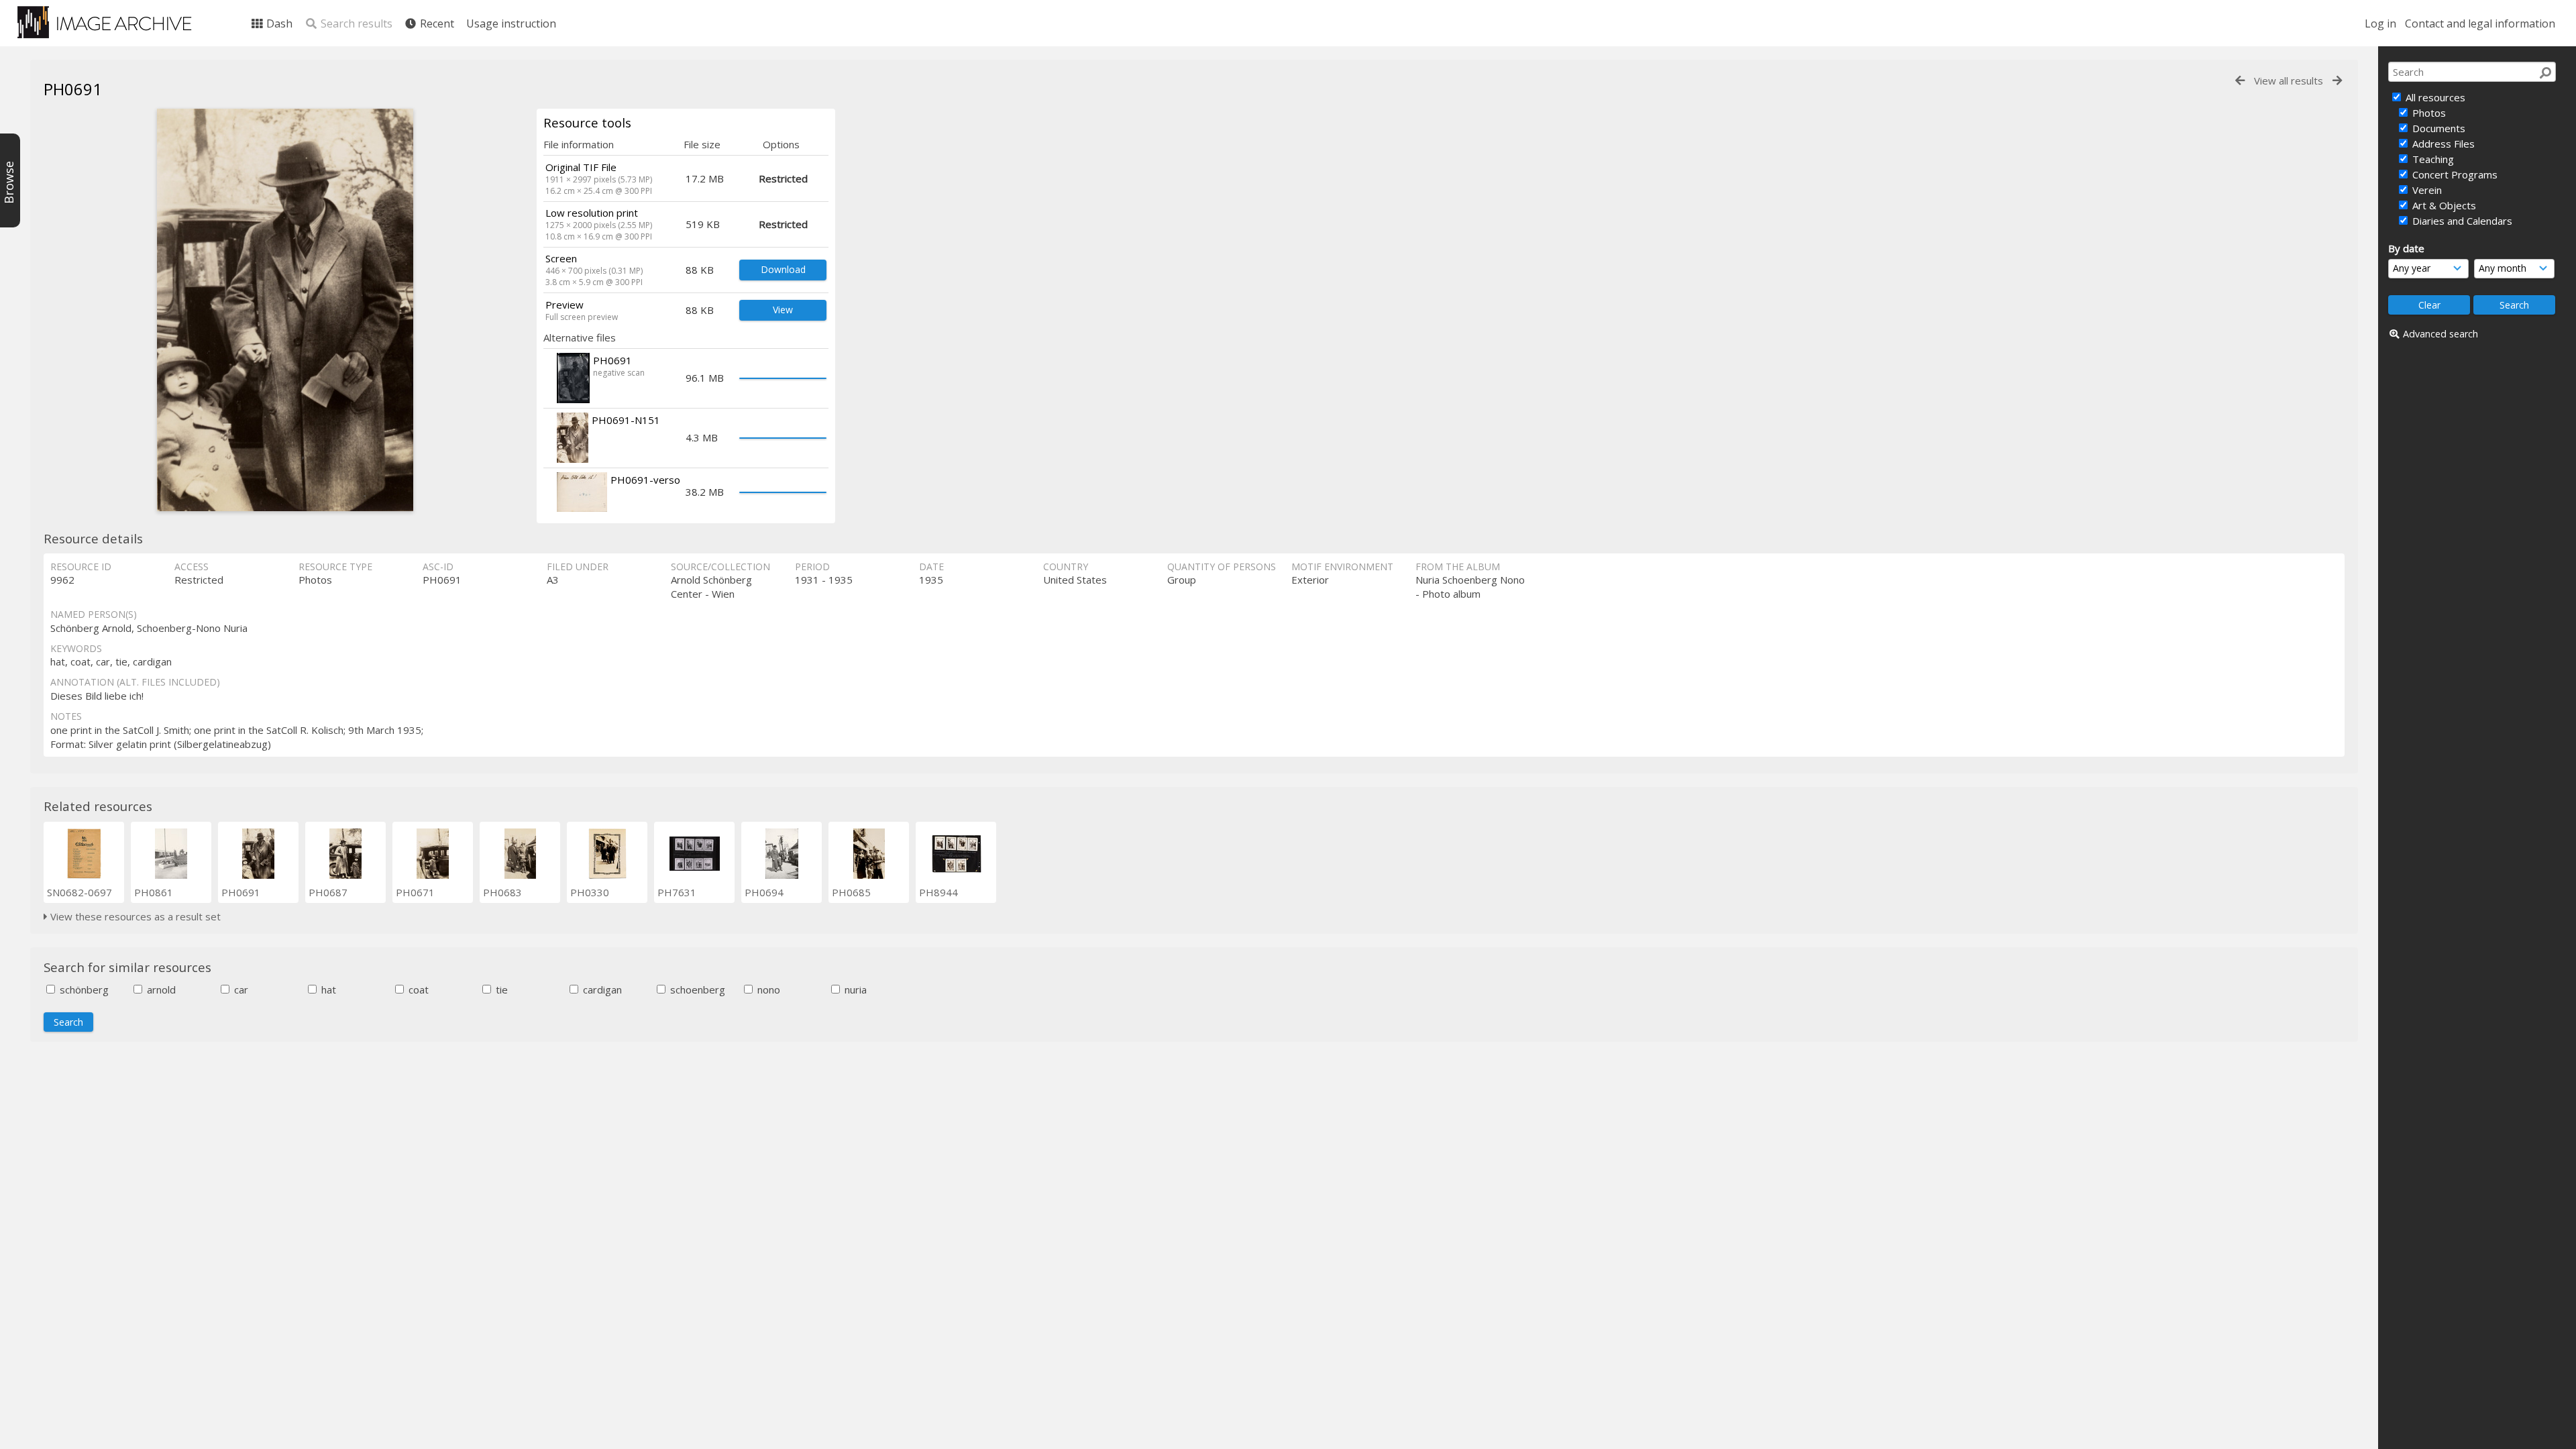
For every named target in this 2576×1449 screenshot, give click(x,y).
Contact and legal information (2480, 23)
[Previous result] (2240, 81)
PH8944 (938, 892)
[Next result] (2337, 81)
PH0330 (590, 892)
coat (417, 989)
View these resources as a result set (134, 916)
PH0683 (502, 892)
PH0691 (241, 892)
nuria (854, 989)
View (783, 310)
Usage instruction (511, 23)
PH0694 (764, 892)
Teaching (2432, 159)
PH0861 (154, 892)
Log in (2380, 23)
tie (500, 989)
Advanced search (2440, 334)
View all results (2289, 80)
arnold (160, 989)
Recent (436, 23)
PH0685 (851, 892)
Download (783, 269)
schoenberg (696, 989)
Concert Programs (2454, 174)
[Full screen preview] (285, 310)
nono (767, 989)
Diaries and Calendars (2461, 221)
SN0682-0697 (79, 892)
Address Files (2442, 144)
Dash (278, 23)
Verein (2426, 190)
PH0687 (328, 892)
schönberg (83, 989)
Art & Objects (2443, 205)
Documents (2437, 128)
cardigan (601, 989)
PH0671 (415, 892)
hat (327, 989)
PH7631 (677, 892)
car (240, 989)
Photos (2428, 113)
